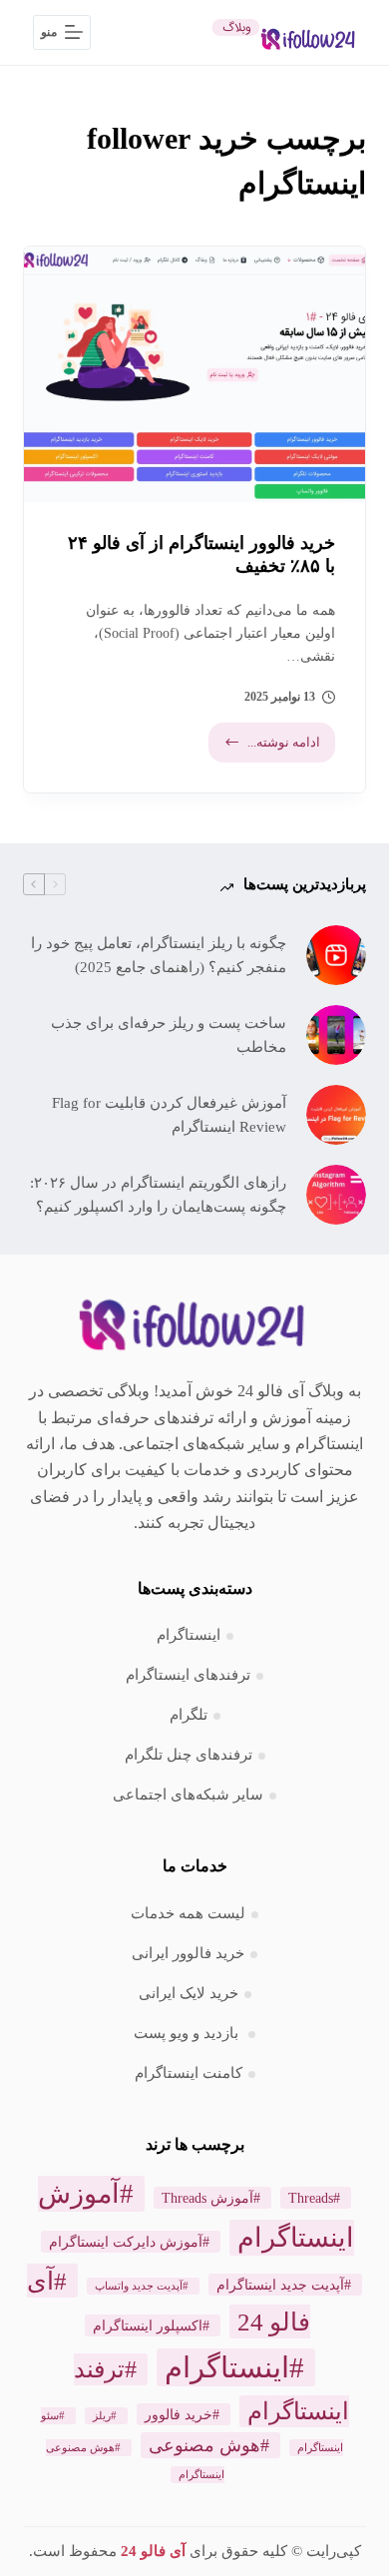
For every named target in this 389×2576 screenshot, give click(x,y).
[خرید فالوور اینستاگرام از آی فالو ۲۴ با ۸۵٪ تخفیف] (194, 374)
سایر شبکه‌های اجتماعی (188, 1795)
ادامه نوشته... (268, 749)
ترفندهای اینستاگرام (188, 1675)
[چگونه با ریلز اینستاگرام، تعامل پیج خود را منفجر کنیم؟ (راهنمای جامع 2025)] (336, 955)
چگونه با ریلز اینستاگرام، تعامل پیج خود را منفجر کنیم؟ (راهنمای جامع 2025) (158, 956)
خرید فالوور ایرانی (188, 1953)
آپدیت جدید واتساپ (139, 2286)
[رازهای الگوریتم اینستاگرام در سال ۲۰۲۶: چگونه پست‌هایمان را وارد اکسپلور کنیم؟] (336, 1195)
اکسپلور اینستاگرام (148, 2325)
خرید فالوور (179, 2414)
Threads (311, 2198)
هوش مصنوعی (204, 2445)
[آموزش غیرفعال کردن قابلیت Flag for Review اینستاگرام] (336, 1115)
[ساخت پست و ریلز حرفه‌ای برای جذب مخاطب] (336, 1035)
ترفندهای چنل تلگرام (189, 1755)
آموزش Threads (207, 2198)
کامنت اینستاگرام (189, 2073)
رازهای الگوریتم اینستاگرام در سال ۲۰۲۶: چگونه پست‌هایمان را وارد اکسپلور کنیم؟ (158, 1195)
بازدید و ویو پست (188, 2033)
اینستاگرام (189, 1635)
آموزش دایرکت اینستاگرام (126, 2242)
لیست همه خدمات (188, 1913)
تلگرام (189, 1715)
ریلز (102, 2416)
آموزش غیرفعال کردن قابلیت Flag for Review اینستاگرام (169, 1115)
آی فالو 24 (153, 2551)
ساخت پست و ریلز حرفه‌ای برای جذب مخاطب (168, 1035)
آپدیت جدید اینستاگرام (280, 2285)
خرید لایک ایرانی (189, 1993)
